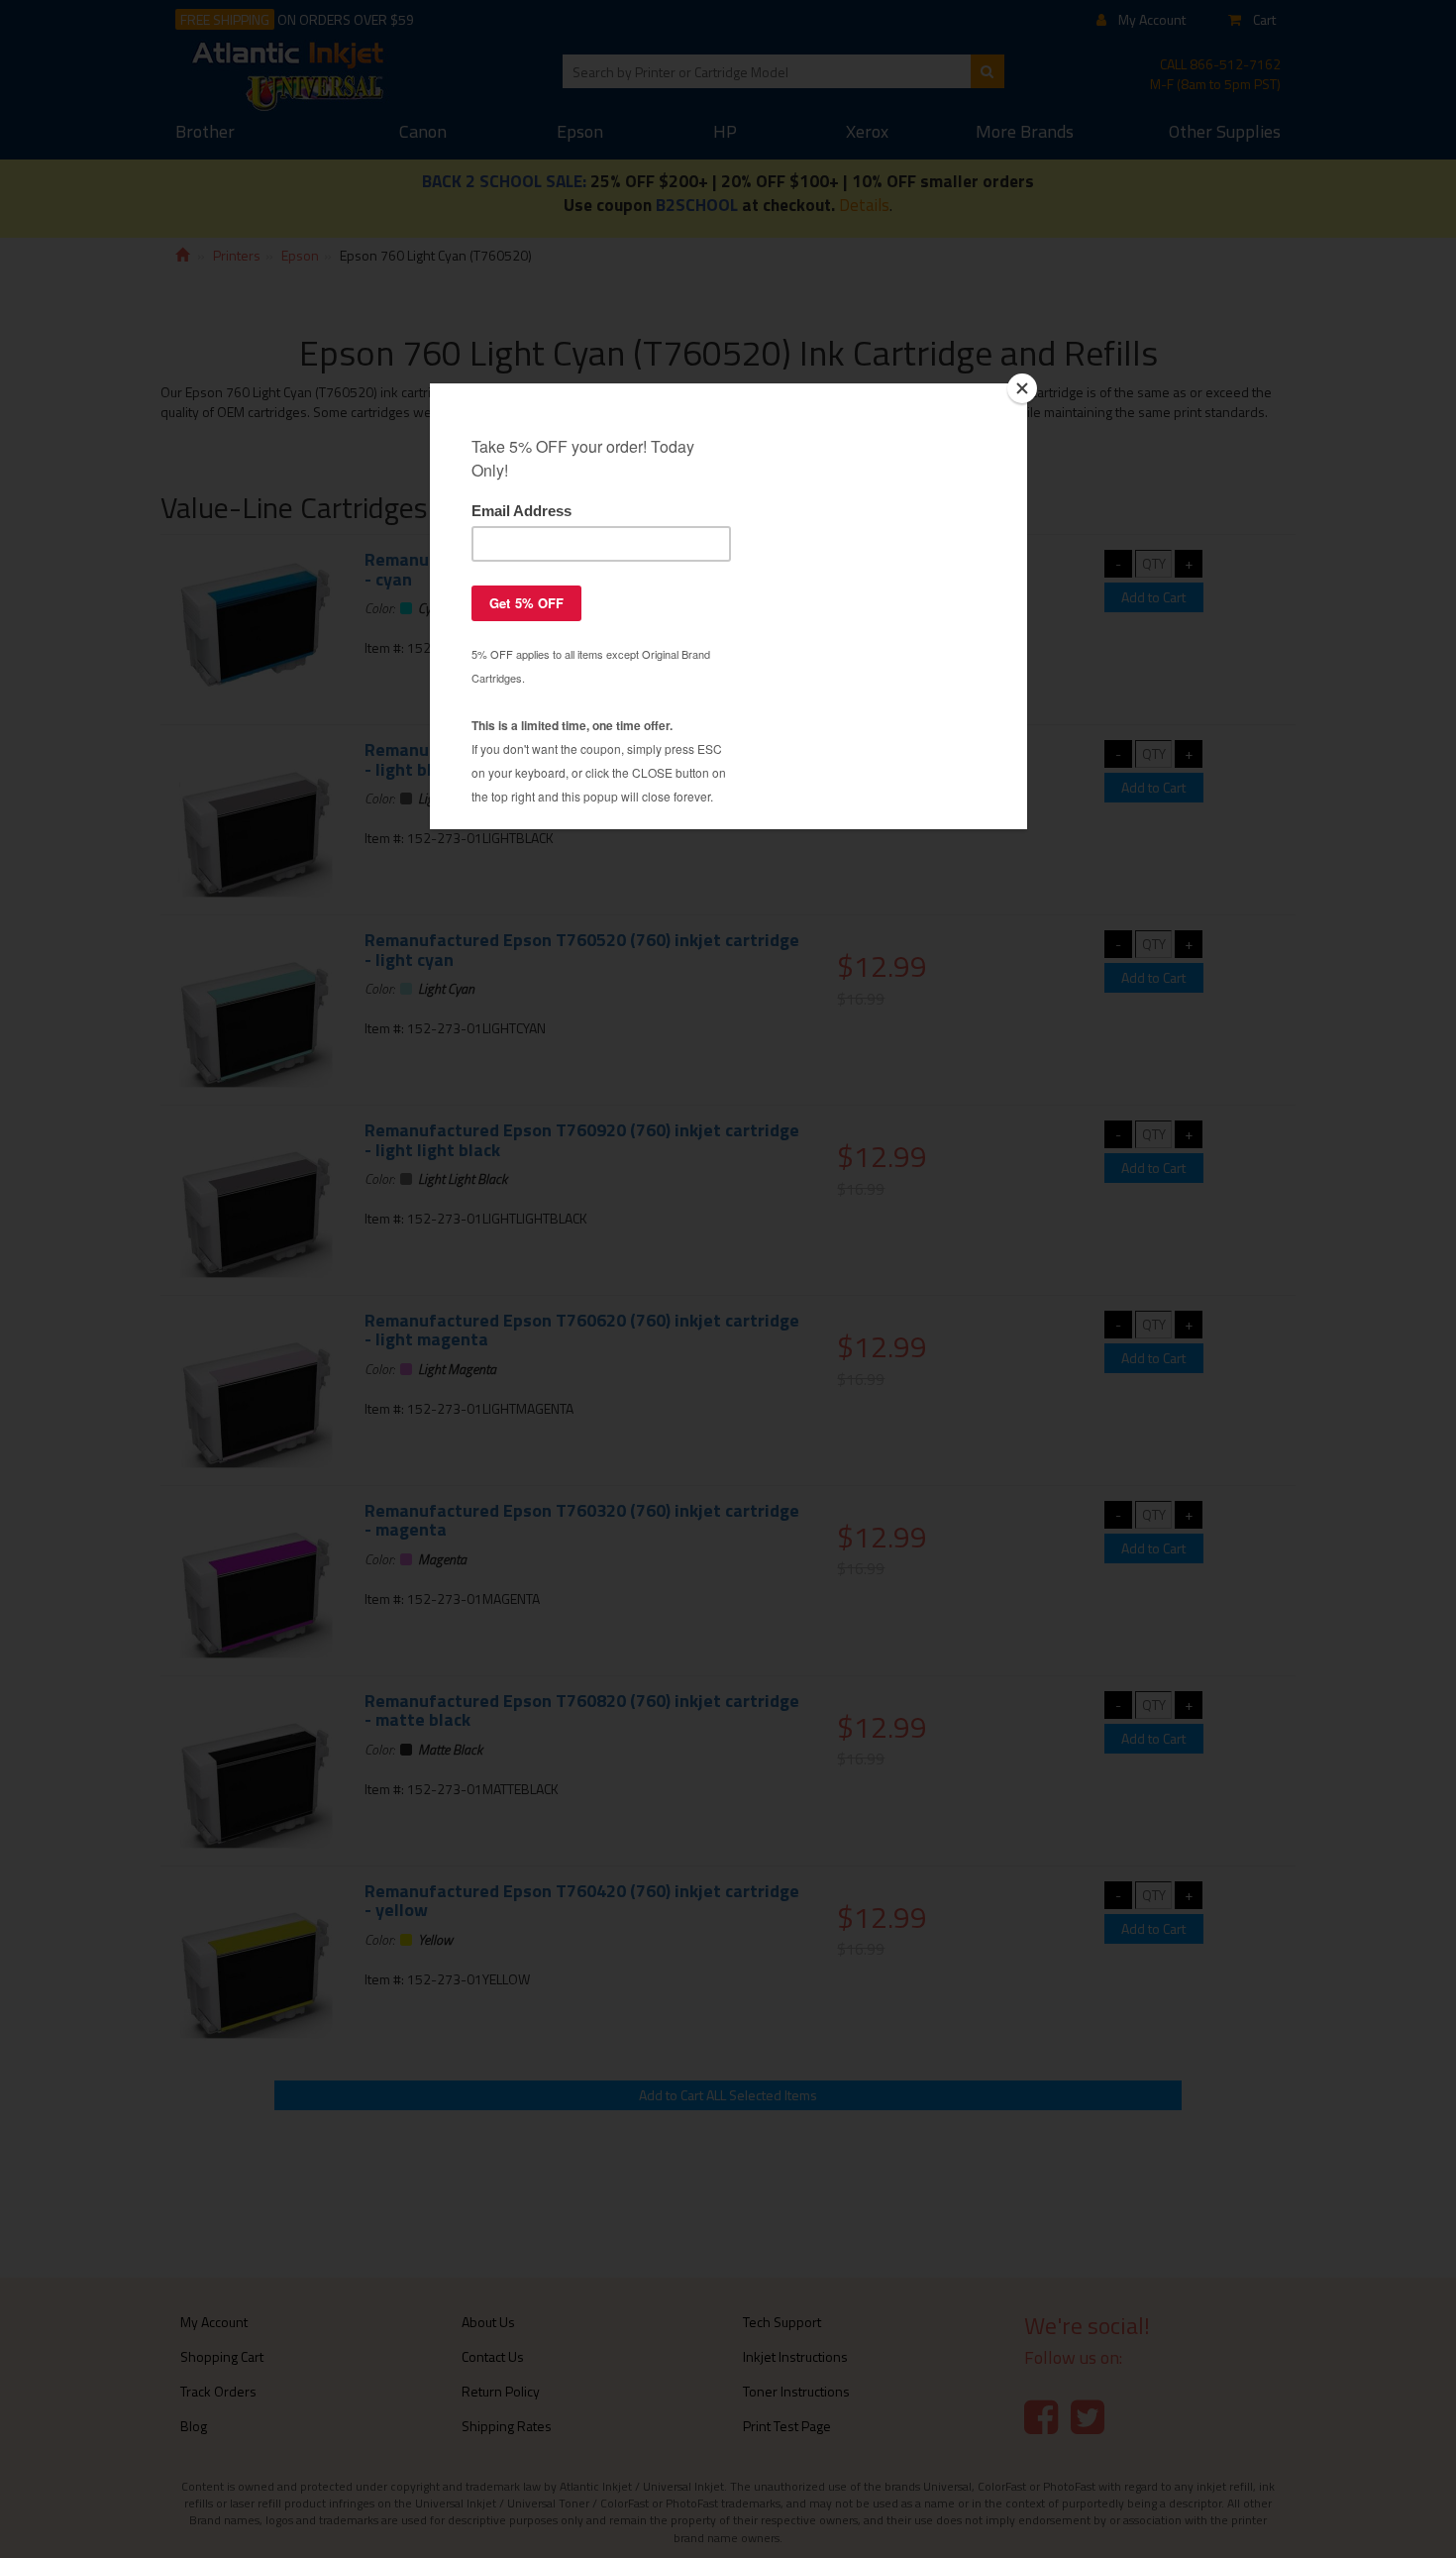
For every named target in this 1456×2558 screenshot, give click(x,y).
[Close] (1022, 388)
